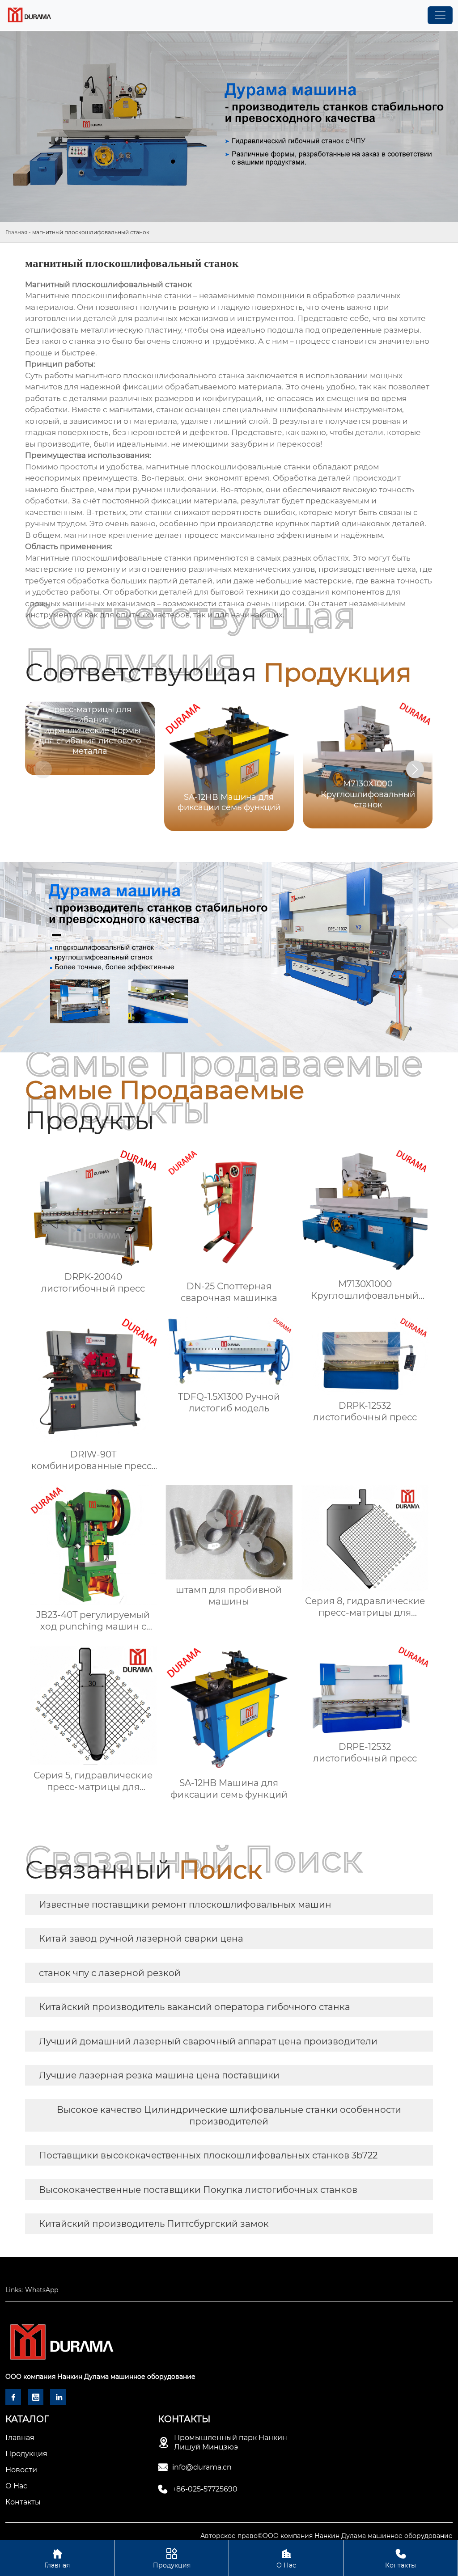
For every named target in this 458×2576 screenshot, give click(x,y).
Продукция (172, 2559)
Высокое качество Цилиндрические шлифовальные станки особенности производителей (229, 2116)
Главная (16, 232)
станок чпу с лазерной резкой (110, 1973)
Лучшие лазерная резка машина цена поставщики (159, 2075)
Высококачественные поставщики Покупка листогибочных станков (198, 2190)
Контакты (401, 2559)
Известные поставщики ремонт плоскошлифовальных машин (185, 1905)
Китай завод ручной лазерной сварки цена (141, 1938)
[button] (415, 769)
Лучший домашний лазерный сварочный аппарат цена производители (208, 2041)
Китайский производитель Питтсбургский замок (154, 2224)
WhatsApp (42, 2290)
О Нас (286, 2559)
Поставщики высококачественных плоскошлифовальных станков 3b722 (208, 2155)
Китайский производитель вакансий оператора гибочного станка (195, 2007)
